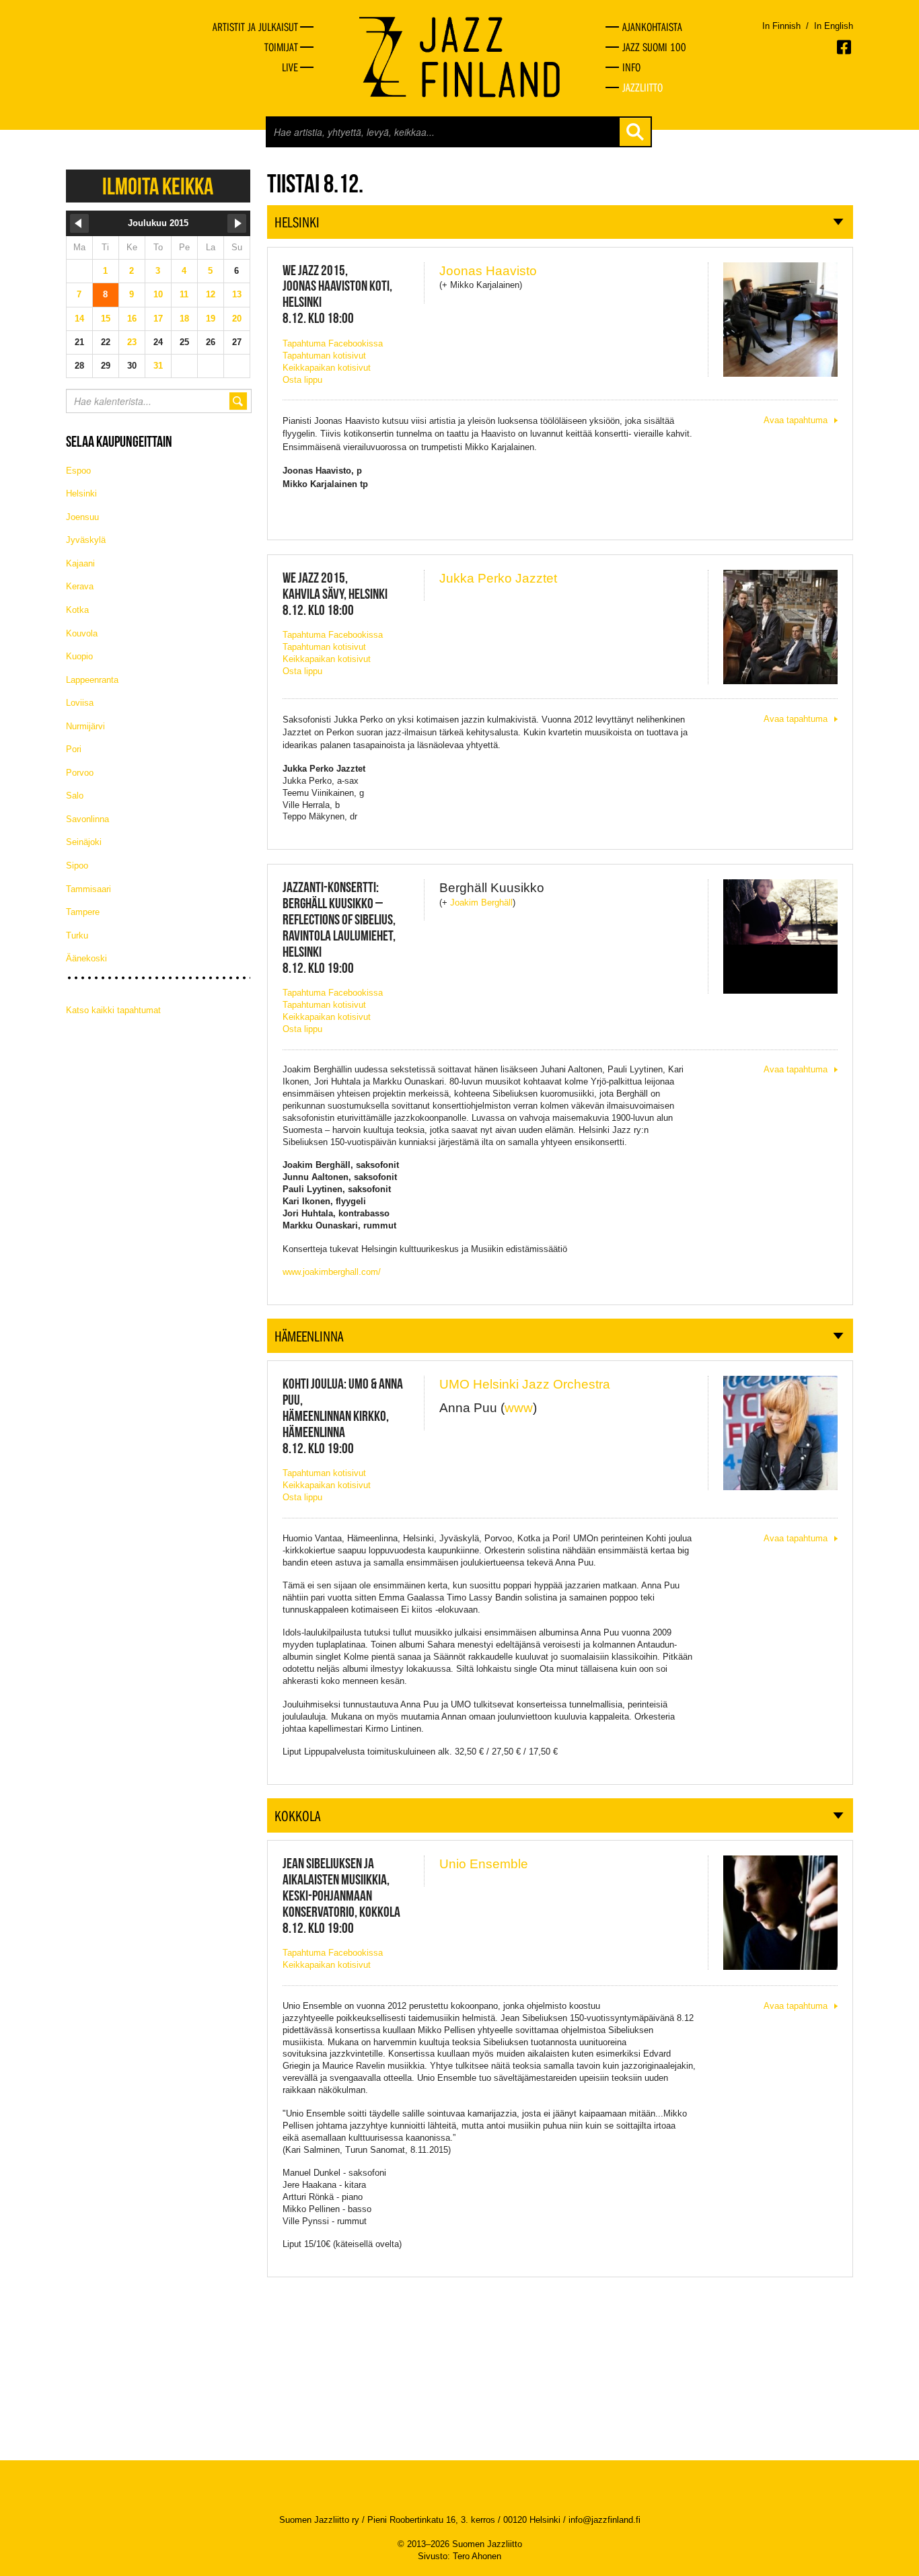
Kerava (80, 586)
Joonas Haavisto (488, 271)
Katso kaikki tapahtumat (113, 1010)
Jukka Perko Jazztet (498, 578)
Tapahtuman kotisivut (324, 356)
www (519, 1408)
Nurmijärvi (85, 726)
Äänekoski (86, 958)
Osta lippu (302, 380)
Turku (77, 935)
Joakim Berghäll (481, 903)
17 (158, 319)
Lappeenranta (92, 680)
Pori (74, 749)
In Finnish (781, 26)
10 (158, 294)
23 (132, 342)
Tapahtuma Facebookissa (333, 343)
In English (834, 26)
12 (211, 294)
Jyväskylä (86, 540)
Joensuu (82, 517)
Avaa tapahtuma (796, 420)
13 (237, 294)
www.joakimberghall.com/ (332, 1272)
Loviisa (80, 703)
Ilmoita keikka (158, 186)
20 (237, 319)
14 (79, 319)
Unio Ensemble (484, 1864)
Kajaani (80, 563)
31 (158, 366)
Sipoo (77, 866)
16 (132, 319)
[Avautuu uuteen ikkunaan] (845, 47)
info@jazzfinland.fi (604, 2520)
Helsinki (81, 493)
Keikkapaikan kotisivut (327, 368)
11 (184, 294)
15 (106, 319)
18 (184, 319)
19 (211, 319)
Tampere (83, 912)
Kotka (77, 610)
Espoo (78, 471)
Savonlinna (87, 819)
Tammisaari (88, 889)
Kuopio (79, 656)
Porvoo (80, 773)
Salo (75, 796)
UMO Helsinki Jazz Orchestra (525, 1384)
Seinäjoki (84, 842)
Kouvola (82, 633)
